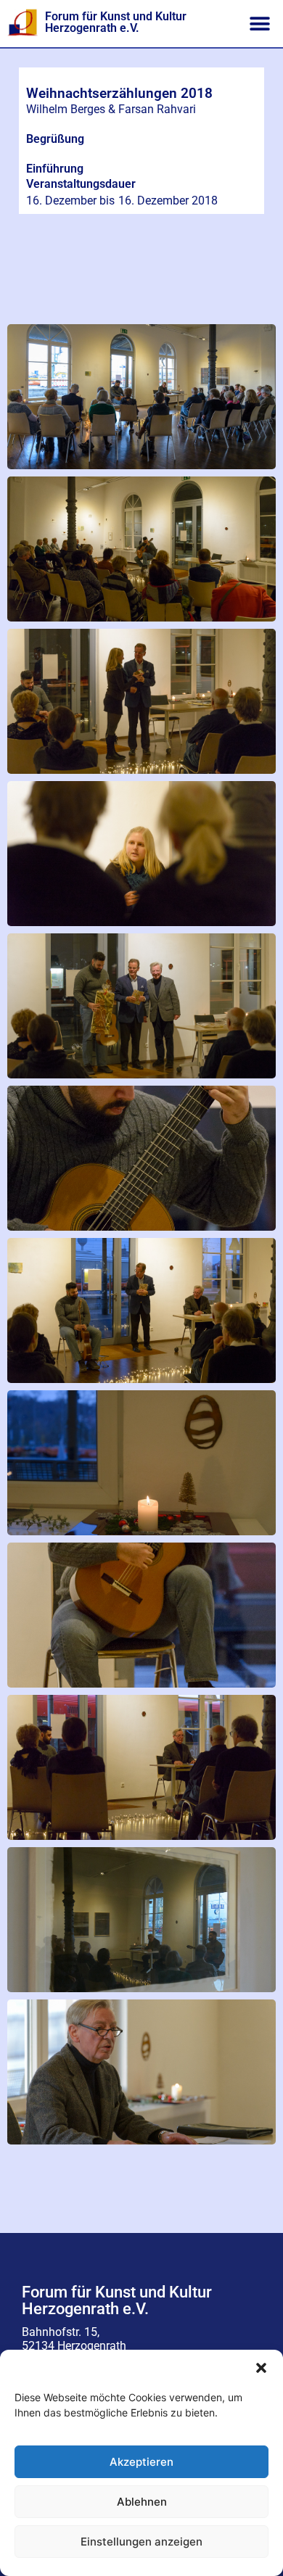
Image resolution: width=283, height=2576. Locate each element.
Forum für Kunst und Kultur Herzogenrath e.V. (116, 22)
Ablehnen (142, 2502)
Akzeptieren (141, 2462)
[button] (261, 2368)
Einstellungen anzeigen (141, 2542)
